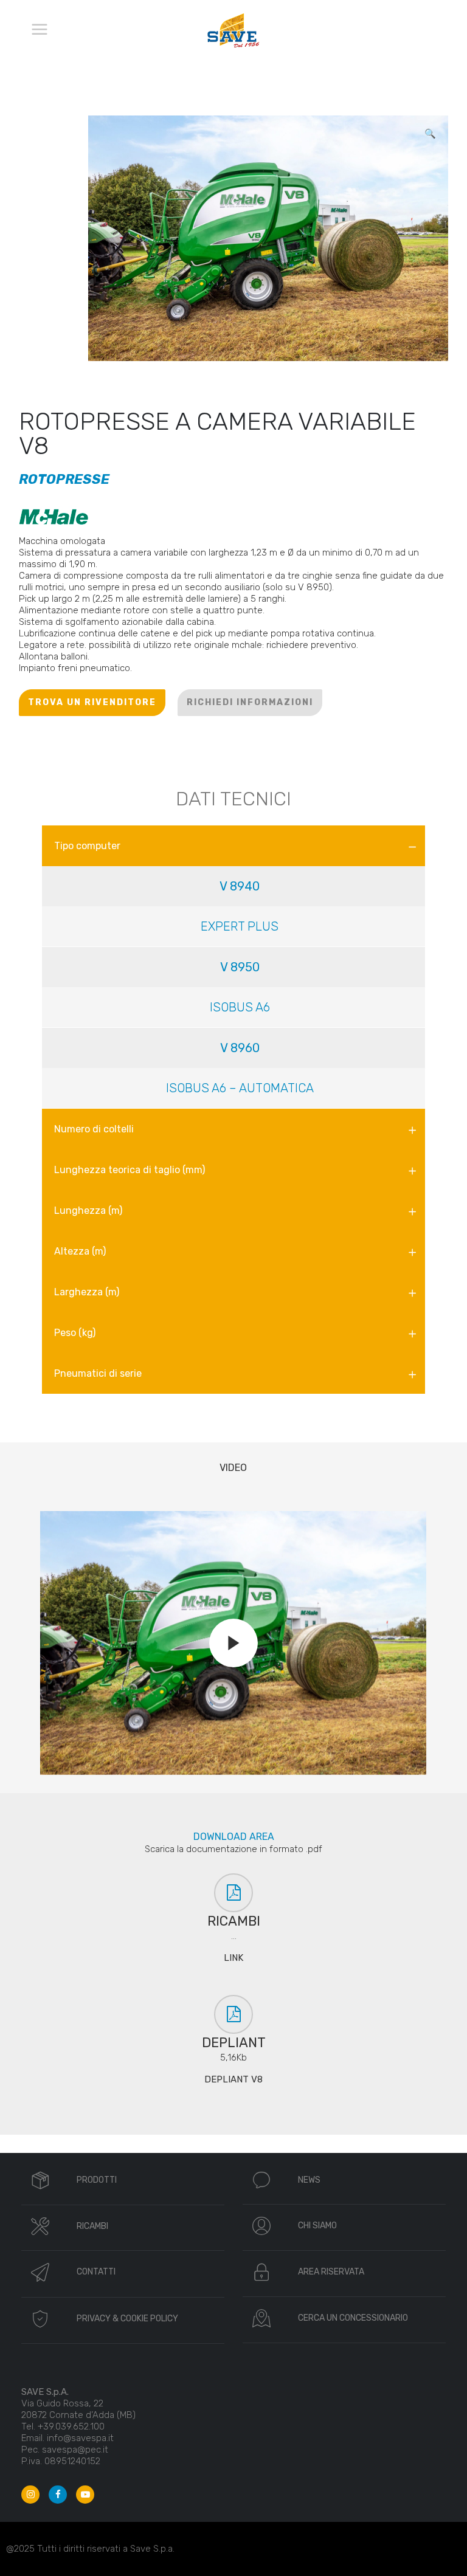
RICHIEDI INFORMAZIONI (250, 702)
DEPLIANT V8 (233, 2079)
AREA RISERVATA (331, 2272)
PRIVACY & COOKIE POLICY (127, 2319)
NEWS (309, 2180)
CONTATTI (96, 2272)
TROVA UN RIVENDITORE (92, 702)
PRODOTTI (97, 2180)
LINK (233, 1958)
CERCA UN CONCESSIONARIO (353, 2318)
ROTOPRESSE (64, 479)
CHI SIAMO (317, 2226)
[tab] (233, 846)
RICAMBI (92, 2226)
